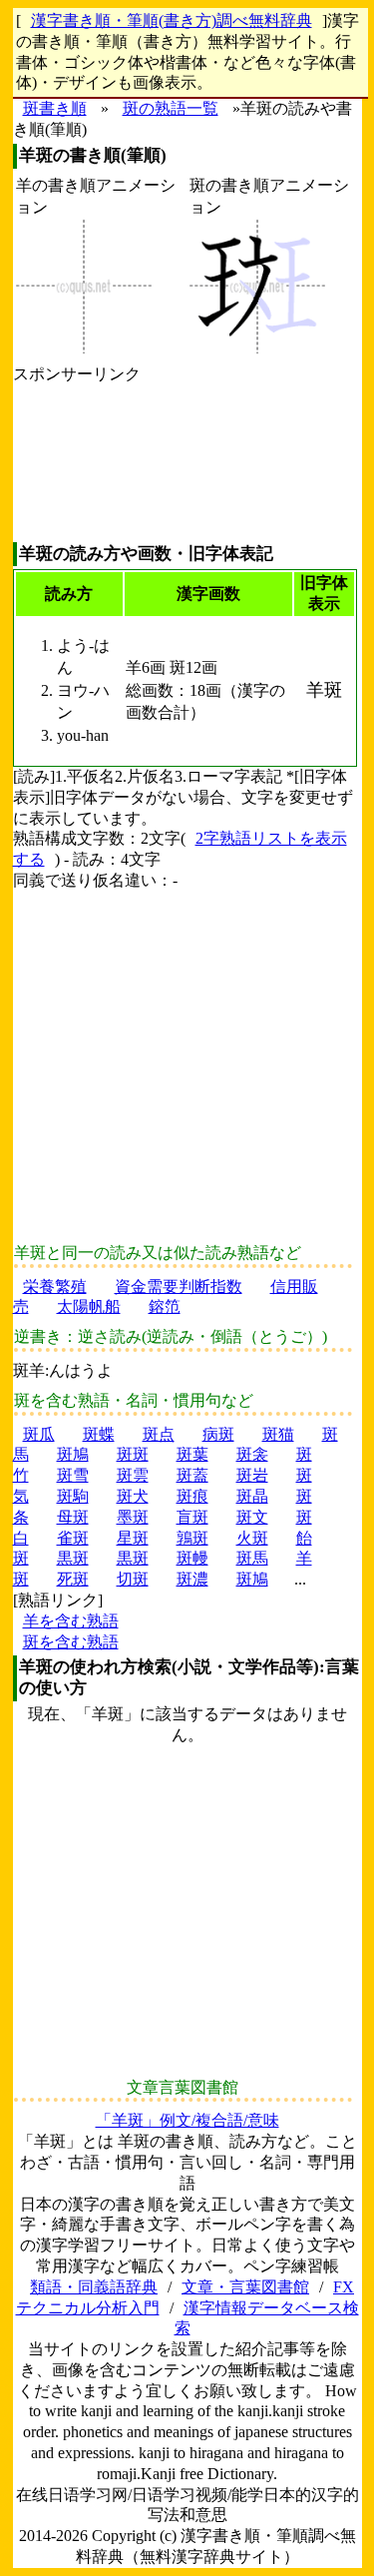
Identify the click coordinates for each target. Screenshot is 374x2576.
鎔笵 (165, 1306)
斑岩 (252, 1475)
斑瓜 (39, 1434)
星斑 (133, 1538)
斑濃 (192, 1579)
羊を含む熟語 (71, 1621)
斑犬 (133, 1496)
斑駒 (73, 1496)
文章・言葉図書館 (245, 2287)
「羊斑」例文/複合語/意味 (187, 2120)
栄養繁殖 (55, 1287)
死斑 (73, 1579)
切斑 (133, 1579)
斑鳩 (73, 1454)
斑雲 (133, 1475)
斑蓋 (192, 1475)
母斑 (73, 1517)
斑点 (159, 1434)
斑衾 (252, 1454)
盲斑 (192, 1517)
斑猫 (278, 1434)
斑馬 (252, 1558)
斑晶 (252, 1496)
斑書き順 (55, 108)
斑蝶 (99, 1434)
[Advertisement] (77, 464)
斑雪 (73, 1475)
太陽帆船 (89, 1306)
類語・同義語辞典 (94, 2287)
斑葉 (192, 1454)
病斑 (218, 1434)
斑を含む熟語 (71, 1642)
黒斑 (73, 1558)
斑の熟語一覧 (171, 108)
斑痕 (192, 1496)
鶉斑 (192, 1538)
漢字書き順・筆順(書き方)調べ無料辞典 (172, 20)
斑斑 (133, 1454)
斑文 (252, 1517)
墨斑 (133, 1517)
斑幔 (192, 1558)
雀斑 (73, 1538)
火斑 (252, 1538)
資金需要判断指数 (179, 1287)
